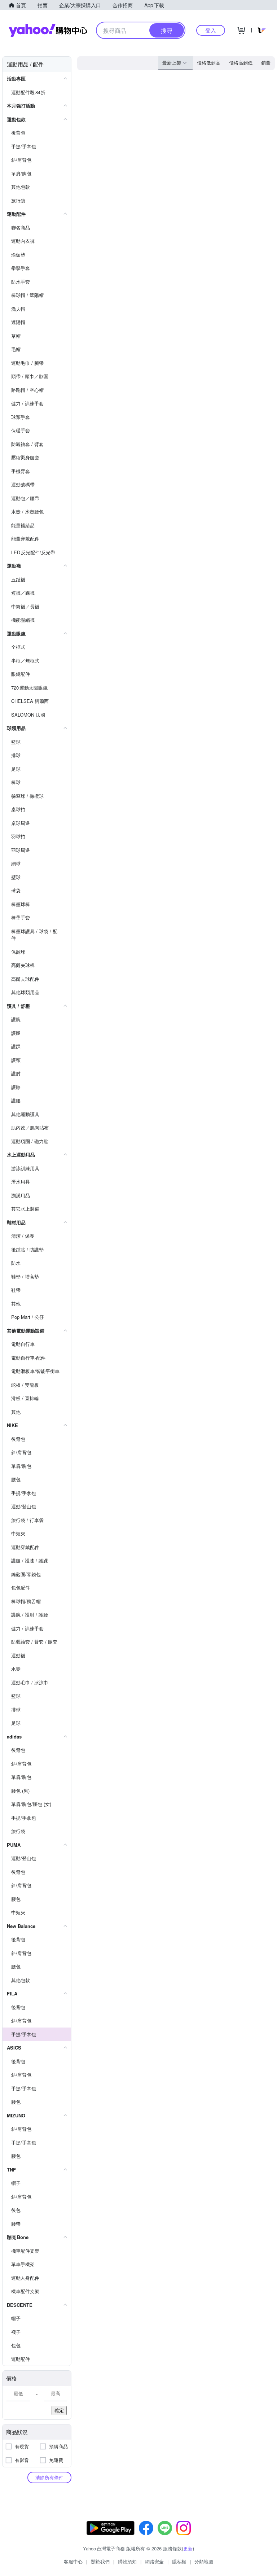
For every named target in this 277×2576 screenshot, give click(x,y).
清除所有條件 (49, 2477)
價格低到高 (209, 63)
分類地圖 (204, 2561)
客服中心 (73, 2561)
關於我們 (100, 2561)
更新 (188, 2548)
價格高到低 (241, 63)
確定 (59, 2410)
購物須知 (127, 2561)
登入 (211, 30)
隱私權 (179, 2561)
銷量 (266, 63)
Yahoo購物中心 (48, 30)
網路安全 (154, 2561)
